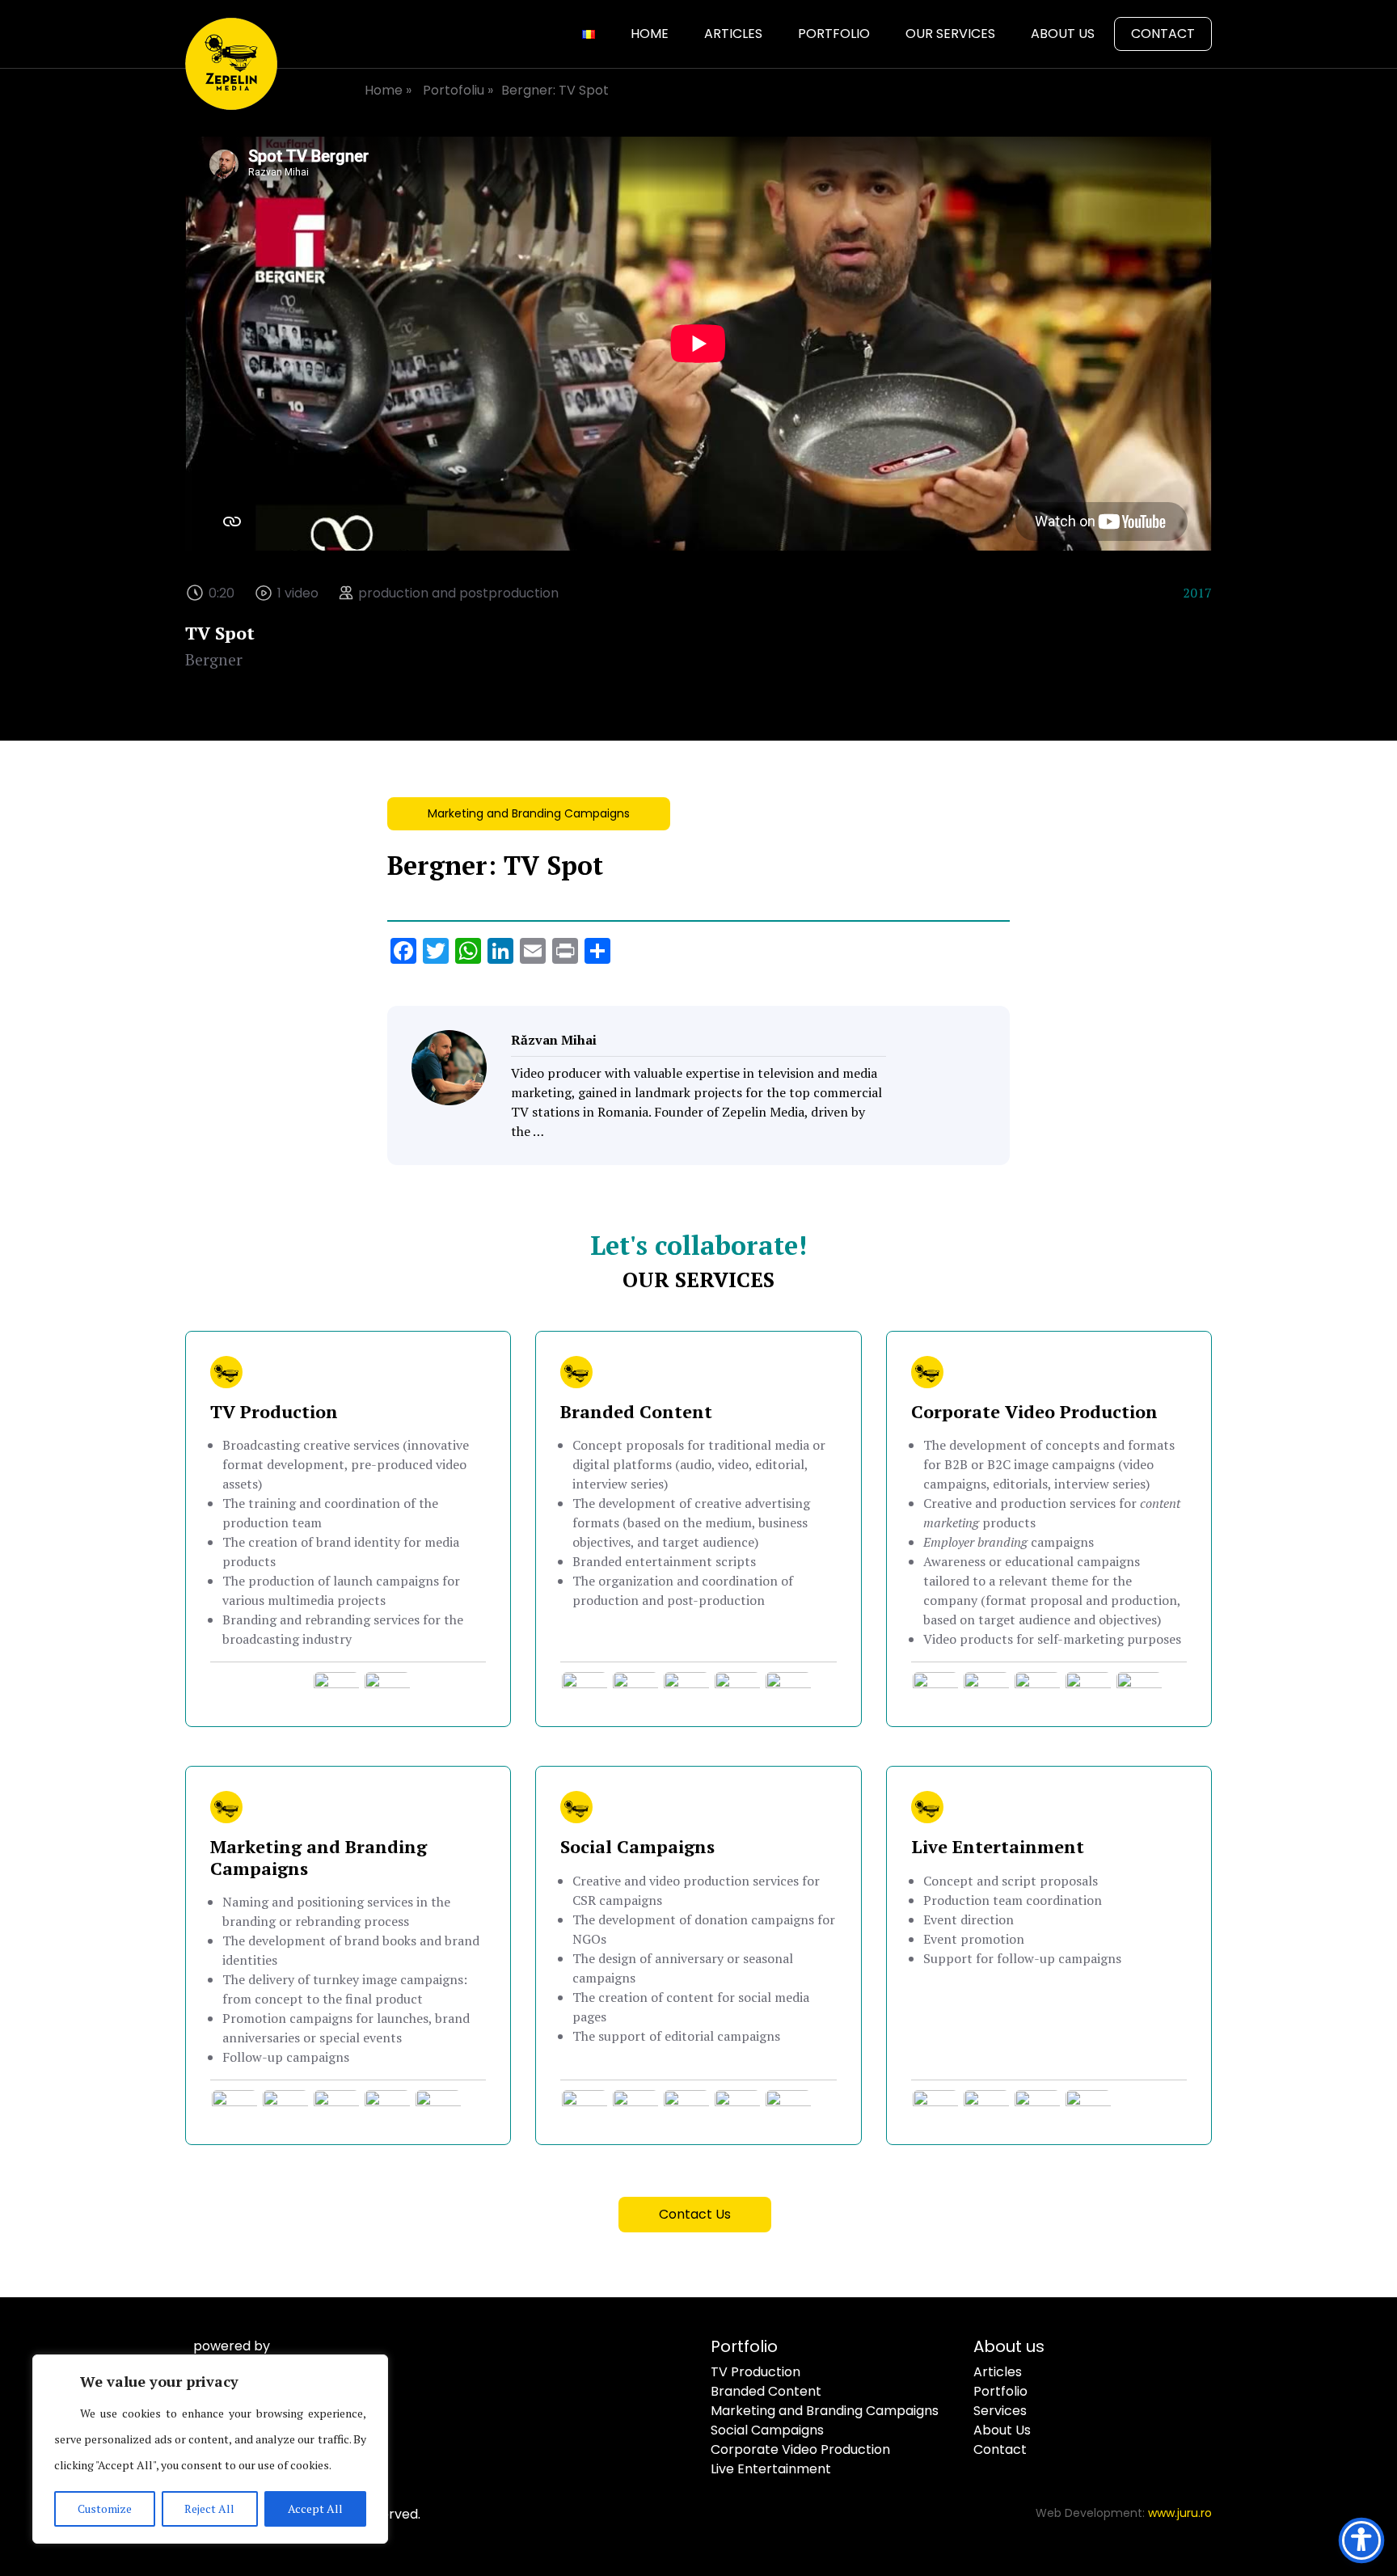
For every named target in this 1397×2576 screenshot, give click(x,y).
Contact (1163, 34)
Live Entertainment (771, 2469)
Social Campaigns (767, 2430)
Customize (105, 2508)
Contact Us (695, 2214)
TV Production (755, 2372)
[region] (210, 2449)
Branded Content (766, 2391)
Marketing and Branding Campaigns (529, 813)
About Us (1063, 34)
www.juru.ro (1180, 2513)
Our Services (950, 34)
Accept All (315, 2508)
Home (650, 34)
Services (1000, 2411)
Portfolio (834, 34)
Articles (733, 34)
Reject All (209, 2508)
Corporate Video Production (800, 2449)
